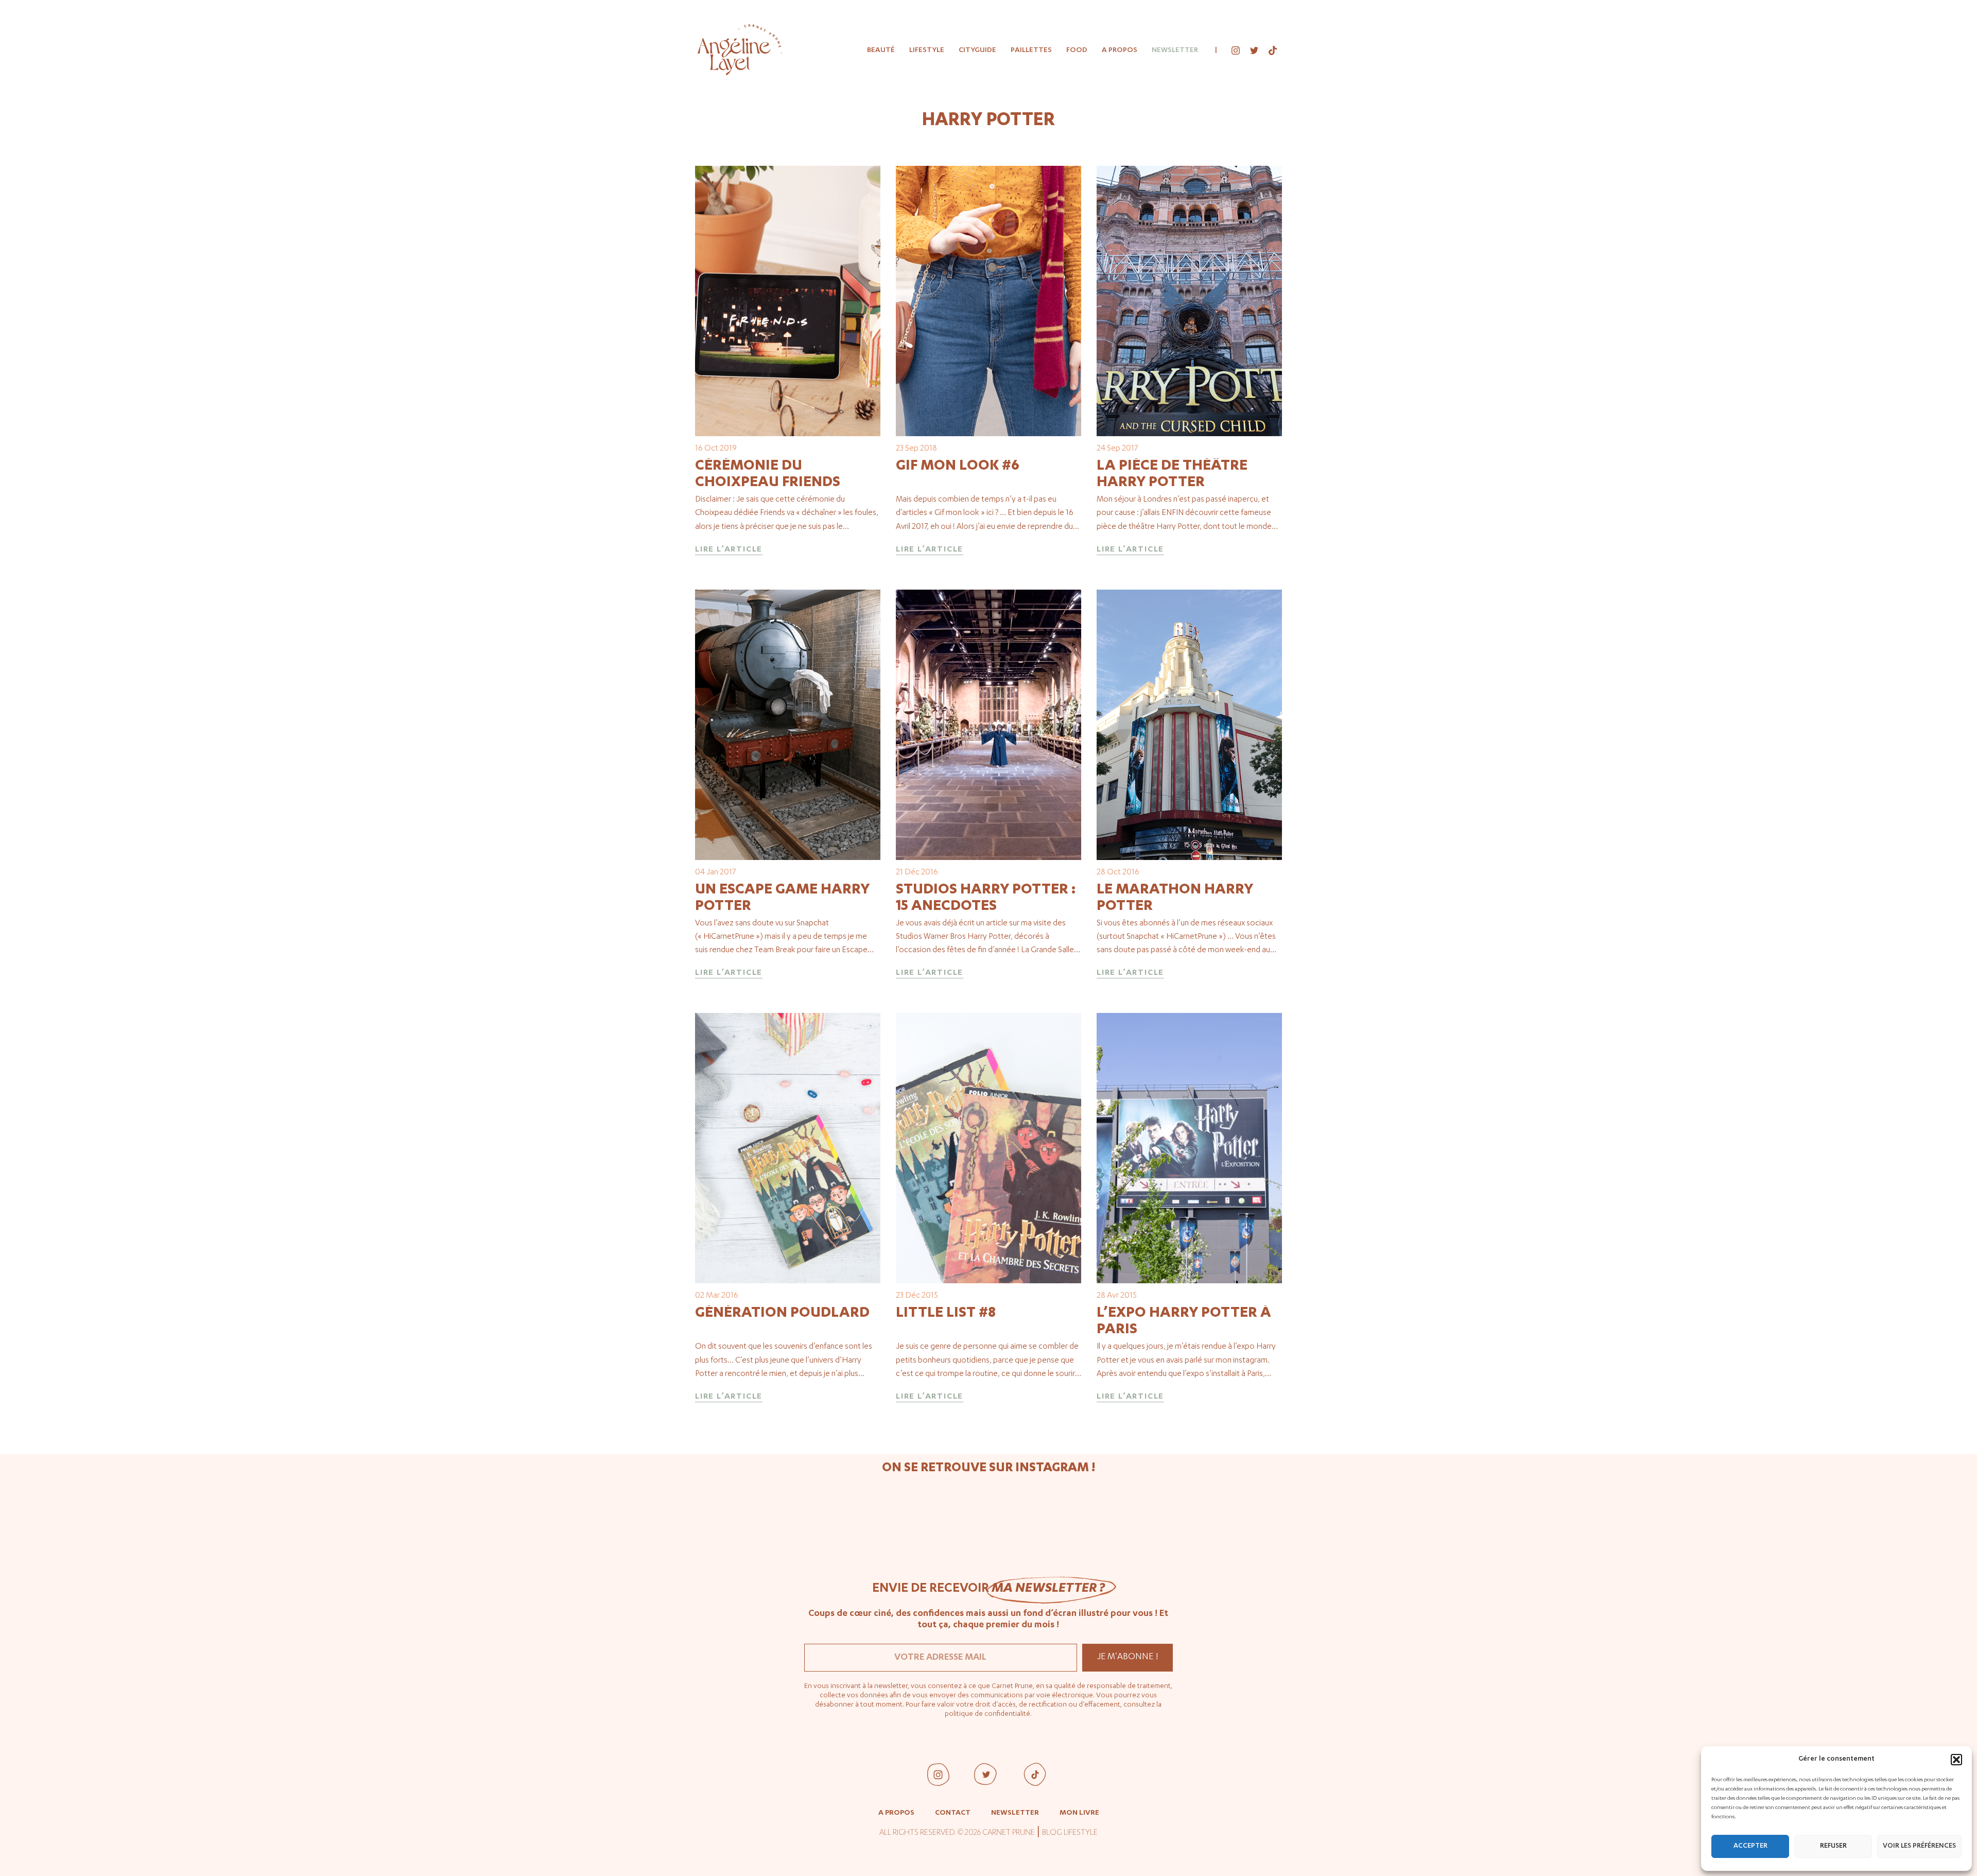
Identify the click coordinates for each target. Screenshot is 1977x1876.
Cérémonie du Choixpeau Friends (768, 475)
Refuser (1833, 1846)
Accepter (1750, 1846)
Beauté (881, 50)
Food (1077, 50)
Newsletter (1175, 50)
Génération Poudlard (782, 1314)
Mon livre (1079, 1813)
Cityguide (977, 50)
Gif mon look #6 (958, 467)
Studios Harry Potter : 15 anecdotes (986, 899)
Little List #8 (946, 1314)
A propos (1120, 50)
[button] (1956, 1760)
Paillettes (1031, 50)
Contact (953, 1813)
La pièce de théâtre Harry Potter (1172, 475)
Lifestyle (927, 50)
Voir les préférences (1919, 1846)
